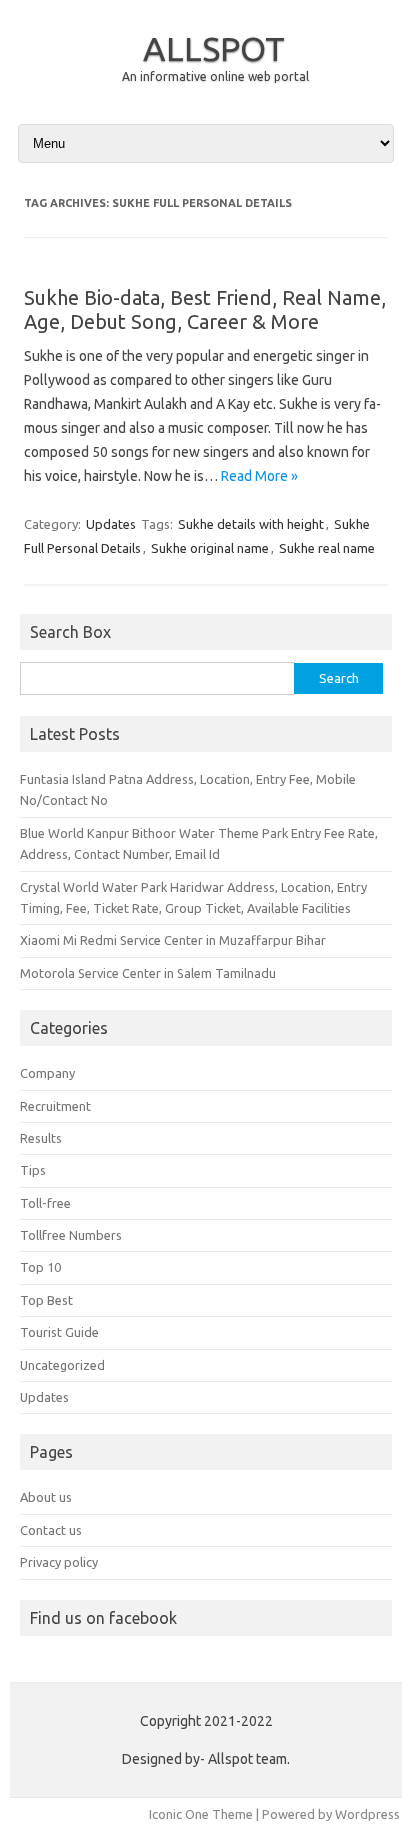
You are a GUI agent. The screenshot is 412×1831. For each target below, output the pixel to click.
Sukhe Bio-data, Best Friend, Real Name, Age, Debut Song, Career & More (205, 309)
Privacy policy (59, 1562)
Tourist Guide (59, 1332)
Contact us (51, 1530)
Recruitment (55, 1106)
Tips (33, 1170)
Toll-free (45, 1203)
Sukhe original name (210, 548)
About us (46, 1497)
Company (47, 1073)
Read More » (259, 476)
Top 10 (40, 1267)
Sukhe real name (327, 548)
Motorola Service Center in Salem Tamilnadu (148, 973)
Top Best (46, 1300)
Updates (111, 524)
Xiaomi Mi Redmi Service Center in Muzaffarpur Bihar (173, 940)
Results (41, 1138)
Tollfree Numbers (71, 1235)
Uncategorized (62, 1365)
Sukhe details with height (251, 524)
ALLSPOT (214, 48)
